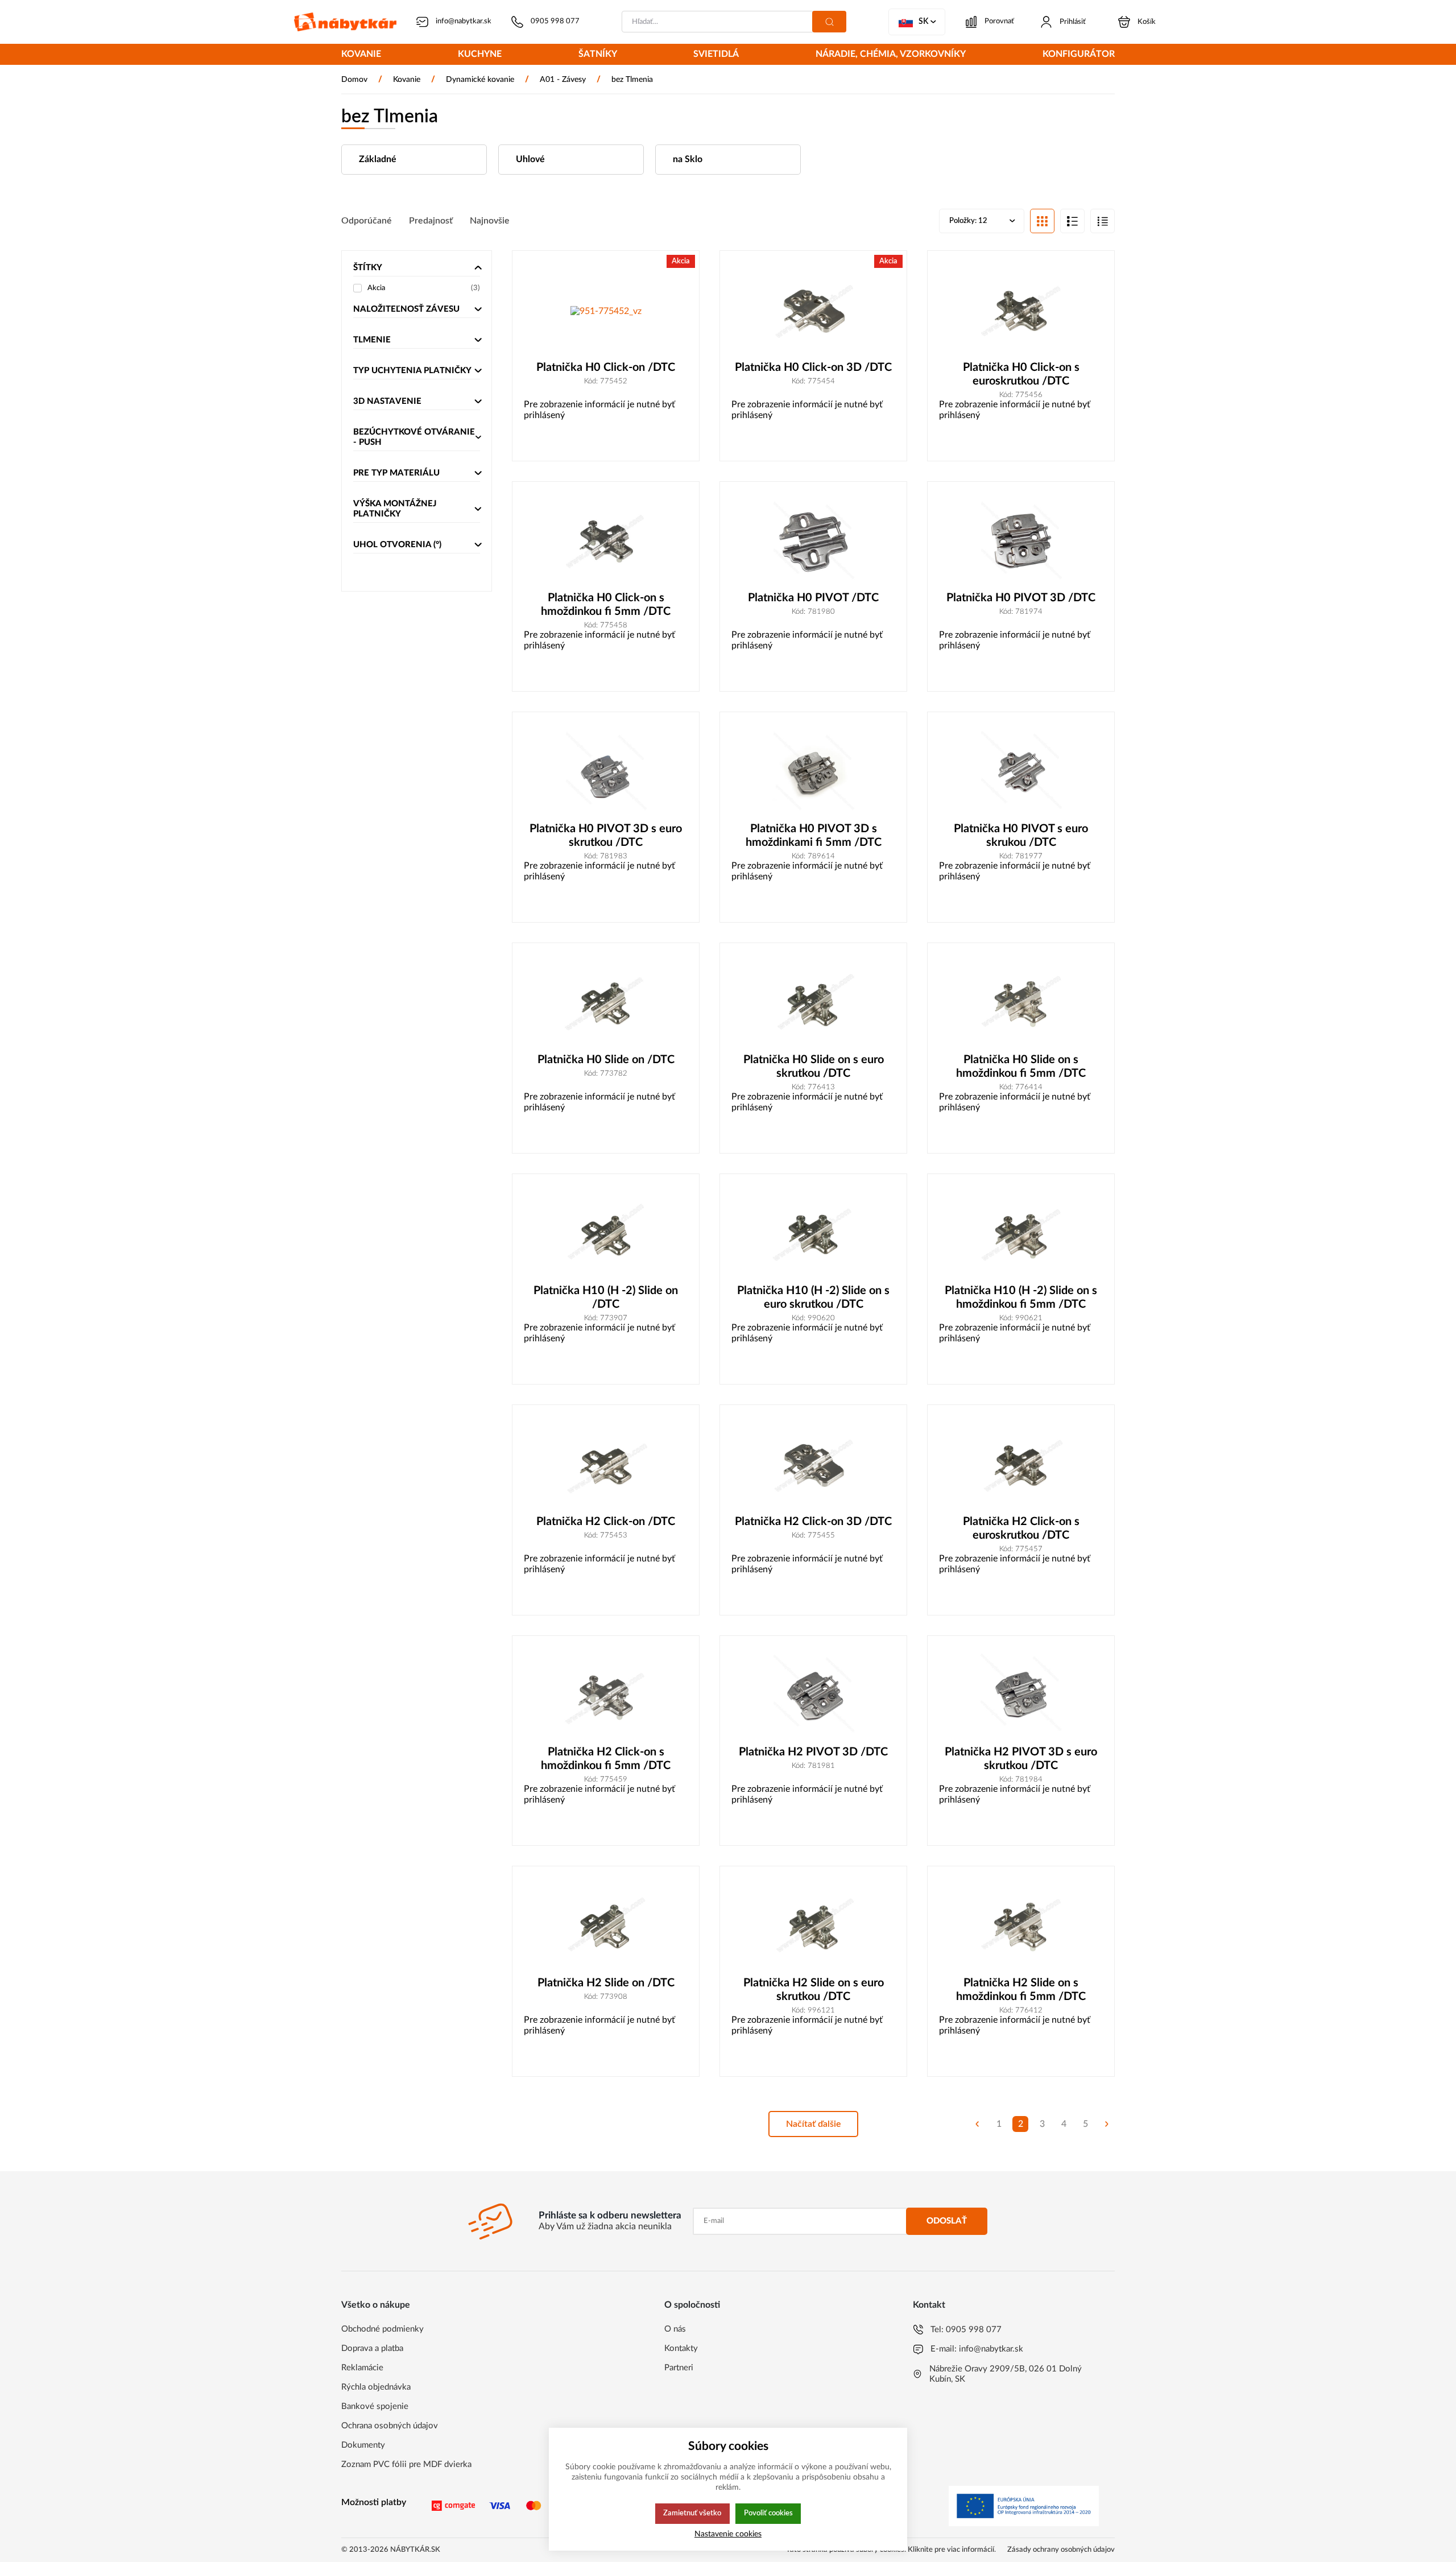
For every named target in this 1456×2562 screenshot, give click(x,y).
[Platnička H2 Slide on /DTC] (606, 1927)
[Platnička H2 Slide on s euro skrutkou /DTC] (813, 1927)
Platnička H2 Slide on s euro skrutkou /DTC (814, 1990)
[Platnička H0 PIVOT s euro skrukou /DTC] (1021, 773)
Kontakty (681, 2348)
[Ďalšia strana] (1107, 2124)
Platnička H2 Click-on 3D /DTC (813, 1522)
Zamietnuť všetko (692, 2513)
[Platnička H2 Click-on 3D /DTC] (813, 1466)
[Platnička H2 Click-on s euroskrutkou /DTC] (1021, 1466)
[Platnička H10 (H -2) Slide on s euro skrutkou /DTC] (813, 1235)
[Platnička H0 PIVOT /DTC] (813, 542)
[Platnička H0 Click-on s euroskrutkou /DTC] (1021, 311)
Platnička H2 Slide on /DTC (606, 1983)
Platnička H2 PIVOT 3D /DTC (813, 1752)
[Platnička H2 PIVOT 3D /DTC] (813, 1697)
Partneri (679, 2368)
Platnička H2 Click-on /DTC (606, 1522)
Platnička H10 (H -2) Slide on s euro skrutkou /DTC (813, 1297)
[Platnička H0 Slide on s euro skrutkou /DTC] (813, 1004)
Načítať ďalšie (814, 2124)
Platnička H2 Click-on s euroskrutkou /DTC (1021, 1528)
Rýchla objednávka (376, 2387)
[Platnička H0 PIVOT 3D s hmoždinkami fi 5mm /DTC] (813, 773)
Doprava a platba (372, 2348)
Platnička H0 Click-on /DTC (606, 367)
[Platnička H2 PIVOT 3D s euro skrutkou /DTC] (1021, 1697)
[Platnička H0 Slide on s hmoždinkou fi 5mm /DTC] (1021, 1004)
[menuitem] (361, 55)
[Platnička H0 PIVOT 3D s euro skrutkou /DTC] (606, 773)
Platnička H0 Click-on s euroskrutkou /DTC (1021, 374)
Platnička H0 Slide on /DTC (606, 1060)
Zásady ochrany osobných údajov (1061, 2550)
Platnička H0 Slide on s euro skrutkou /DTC (814, 1067)
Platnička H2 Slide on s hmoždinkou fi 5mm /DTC (1021, 1990)
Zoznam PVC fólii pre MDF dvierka (406, 2464)
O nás (675, 2329)
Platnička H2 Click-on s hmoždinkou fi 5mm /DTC (606, 1759)
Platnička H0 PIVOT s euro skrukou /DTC (1021, 836)
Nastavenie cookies (728, 2534)
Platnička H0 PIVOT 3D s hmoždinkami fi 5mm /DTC (814, 836)
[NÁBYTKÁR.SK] (345, 22)
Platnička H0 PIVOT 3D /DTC (1021, 598)
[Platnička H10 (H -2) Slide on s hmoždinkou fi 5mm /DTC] (1021, 1235)
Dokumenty (363, 2445)
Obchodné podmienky (382, 2329)
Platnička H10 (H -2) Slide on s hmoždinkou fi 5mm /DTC (1021, 1297)
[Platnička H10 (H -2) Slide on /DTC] (606, 1235)
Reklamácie (362, 2368)
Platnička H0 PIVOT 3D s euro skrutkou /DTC (606, 836)
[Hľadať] (829, 22)
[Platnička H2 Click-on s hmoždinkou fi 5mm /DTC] (606, 1697)
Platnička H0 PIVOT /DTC (813, 598)
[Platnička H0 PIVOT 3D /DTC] (1021, 542)
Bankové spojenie (375, 2406)
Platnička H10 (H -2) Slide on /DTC (606, 1297)
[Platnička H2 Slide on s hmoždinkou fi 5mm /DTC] (1021, 1927)
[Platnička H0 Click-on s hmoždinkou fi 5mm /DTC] (606, 542)
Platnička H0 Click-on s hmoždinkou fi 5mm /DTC (606, 605)
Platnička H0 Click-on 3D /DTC (813, 367)
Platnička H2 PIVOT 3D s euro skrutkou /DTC (1021, 1759)
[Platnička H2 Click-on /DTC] (606, 1466)
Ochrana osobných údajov (390, 2426)
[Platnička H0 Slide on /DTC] (606, 1004)
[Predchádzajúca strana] (977, 2124)
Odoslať (947, 2221)
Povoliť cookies (768, 2513)
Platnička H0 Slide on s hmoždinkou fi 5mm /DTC (1021, 1067)
